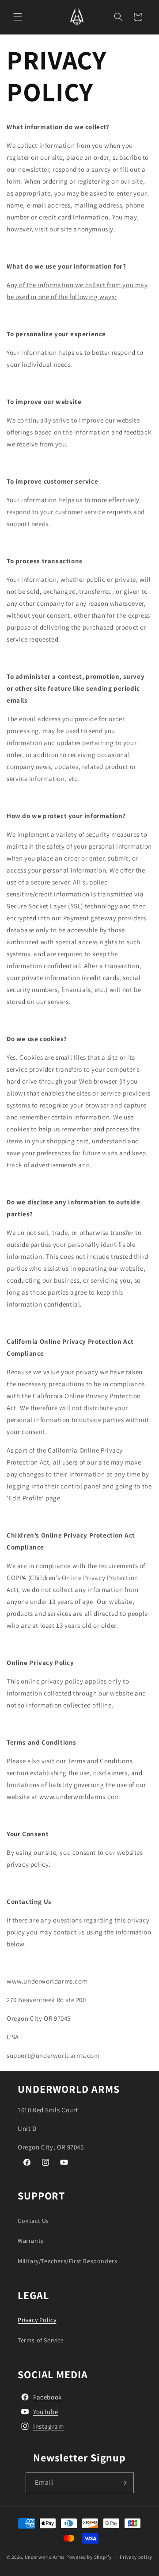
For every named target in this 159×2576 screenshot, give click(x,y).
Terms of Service (41, 2340)
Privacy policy (136, 2557)
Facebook (47, 2397)
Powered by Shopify (89, 2557)
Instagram (48, 2426)
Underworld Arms (45, 2557)
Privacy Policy (37, 2320)
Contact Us (33, 2221)
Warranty (31, 2241)
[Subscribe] (124, 2483)
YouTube (45, 2412)
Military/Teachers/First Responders (67, 2261)
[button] (18, 17)
